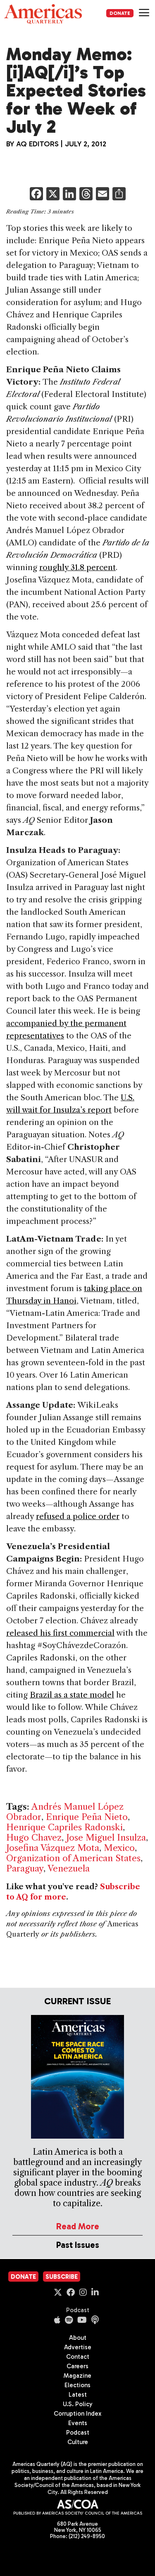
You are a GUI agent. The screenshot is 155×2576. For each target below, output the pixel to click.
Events (78, 2423)
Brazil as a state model (72, 1695)
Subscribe (62, 2277)
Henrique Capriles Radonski (64, 1827)
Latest (78, 2395)
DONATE (120, 13)
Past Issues (78, 2245)
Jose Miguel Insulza (106, 1837)
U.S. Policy (78, 2404)
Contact (78, 2357)
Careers (77, 2366)
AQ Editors (37, 144)
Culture (78, 2442)
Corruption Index (77, 2414)
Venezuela (69, 1868)
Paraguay (25, 1868)
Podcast (78, 2310)
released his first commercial (60, 1633)
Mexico (119, 1848)
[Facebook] (36, 195)
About (78, 2338)
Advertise (78, 2347)
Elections (77, 2385)
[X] (53, 195)
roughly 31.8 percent (77, 567)
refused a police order (78, 1516)
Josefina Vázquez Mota (53, 1848)
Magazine (77, 2376)
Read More (78, 2226)
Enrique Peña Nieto (87, 1817)
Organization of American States (73, 1858)
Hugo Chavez (34, 1837)
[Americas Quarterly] (43, 14)
